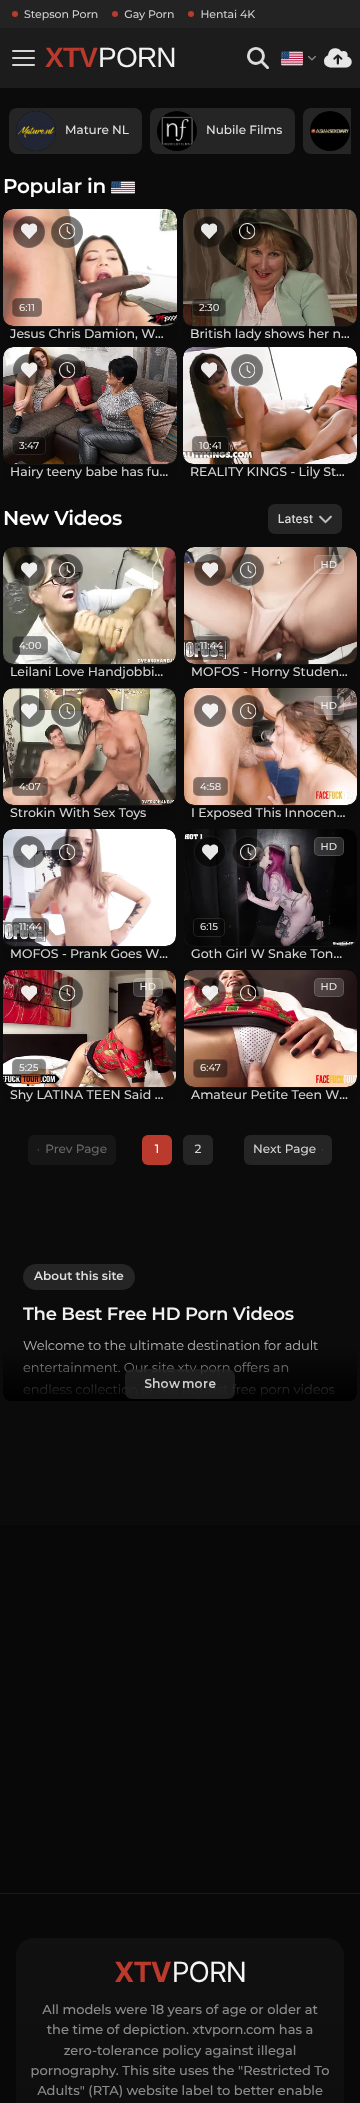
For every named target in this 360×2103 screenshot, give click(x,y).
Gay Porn (149, 14)
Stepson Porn (61, 14)
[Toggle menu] (23, 58)
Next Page (284, 1149)
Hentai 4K (227, 14)
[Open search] (257, 58)
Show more (180, 1383)
